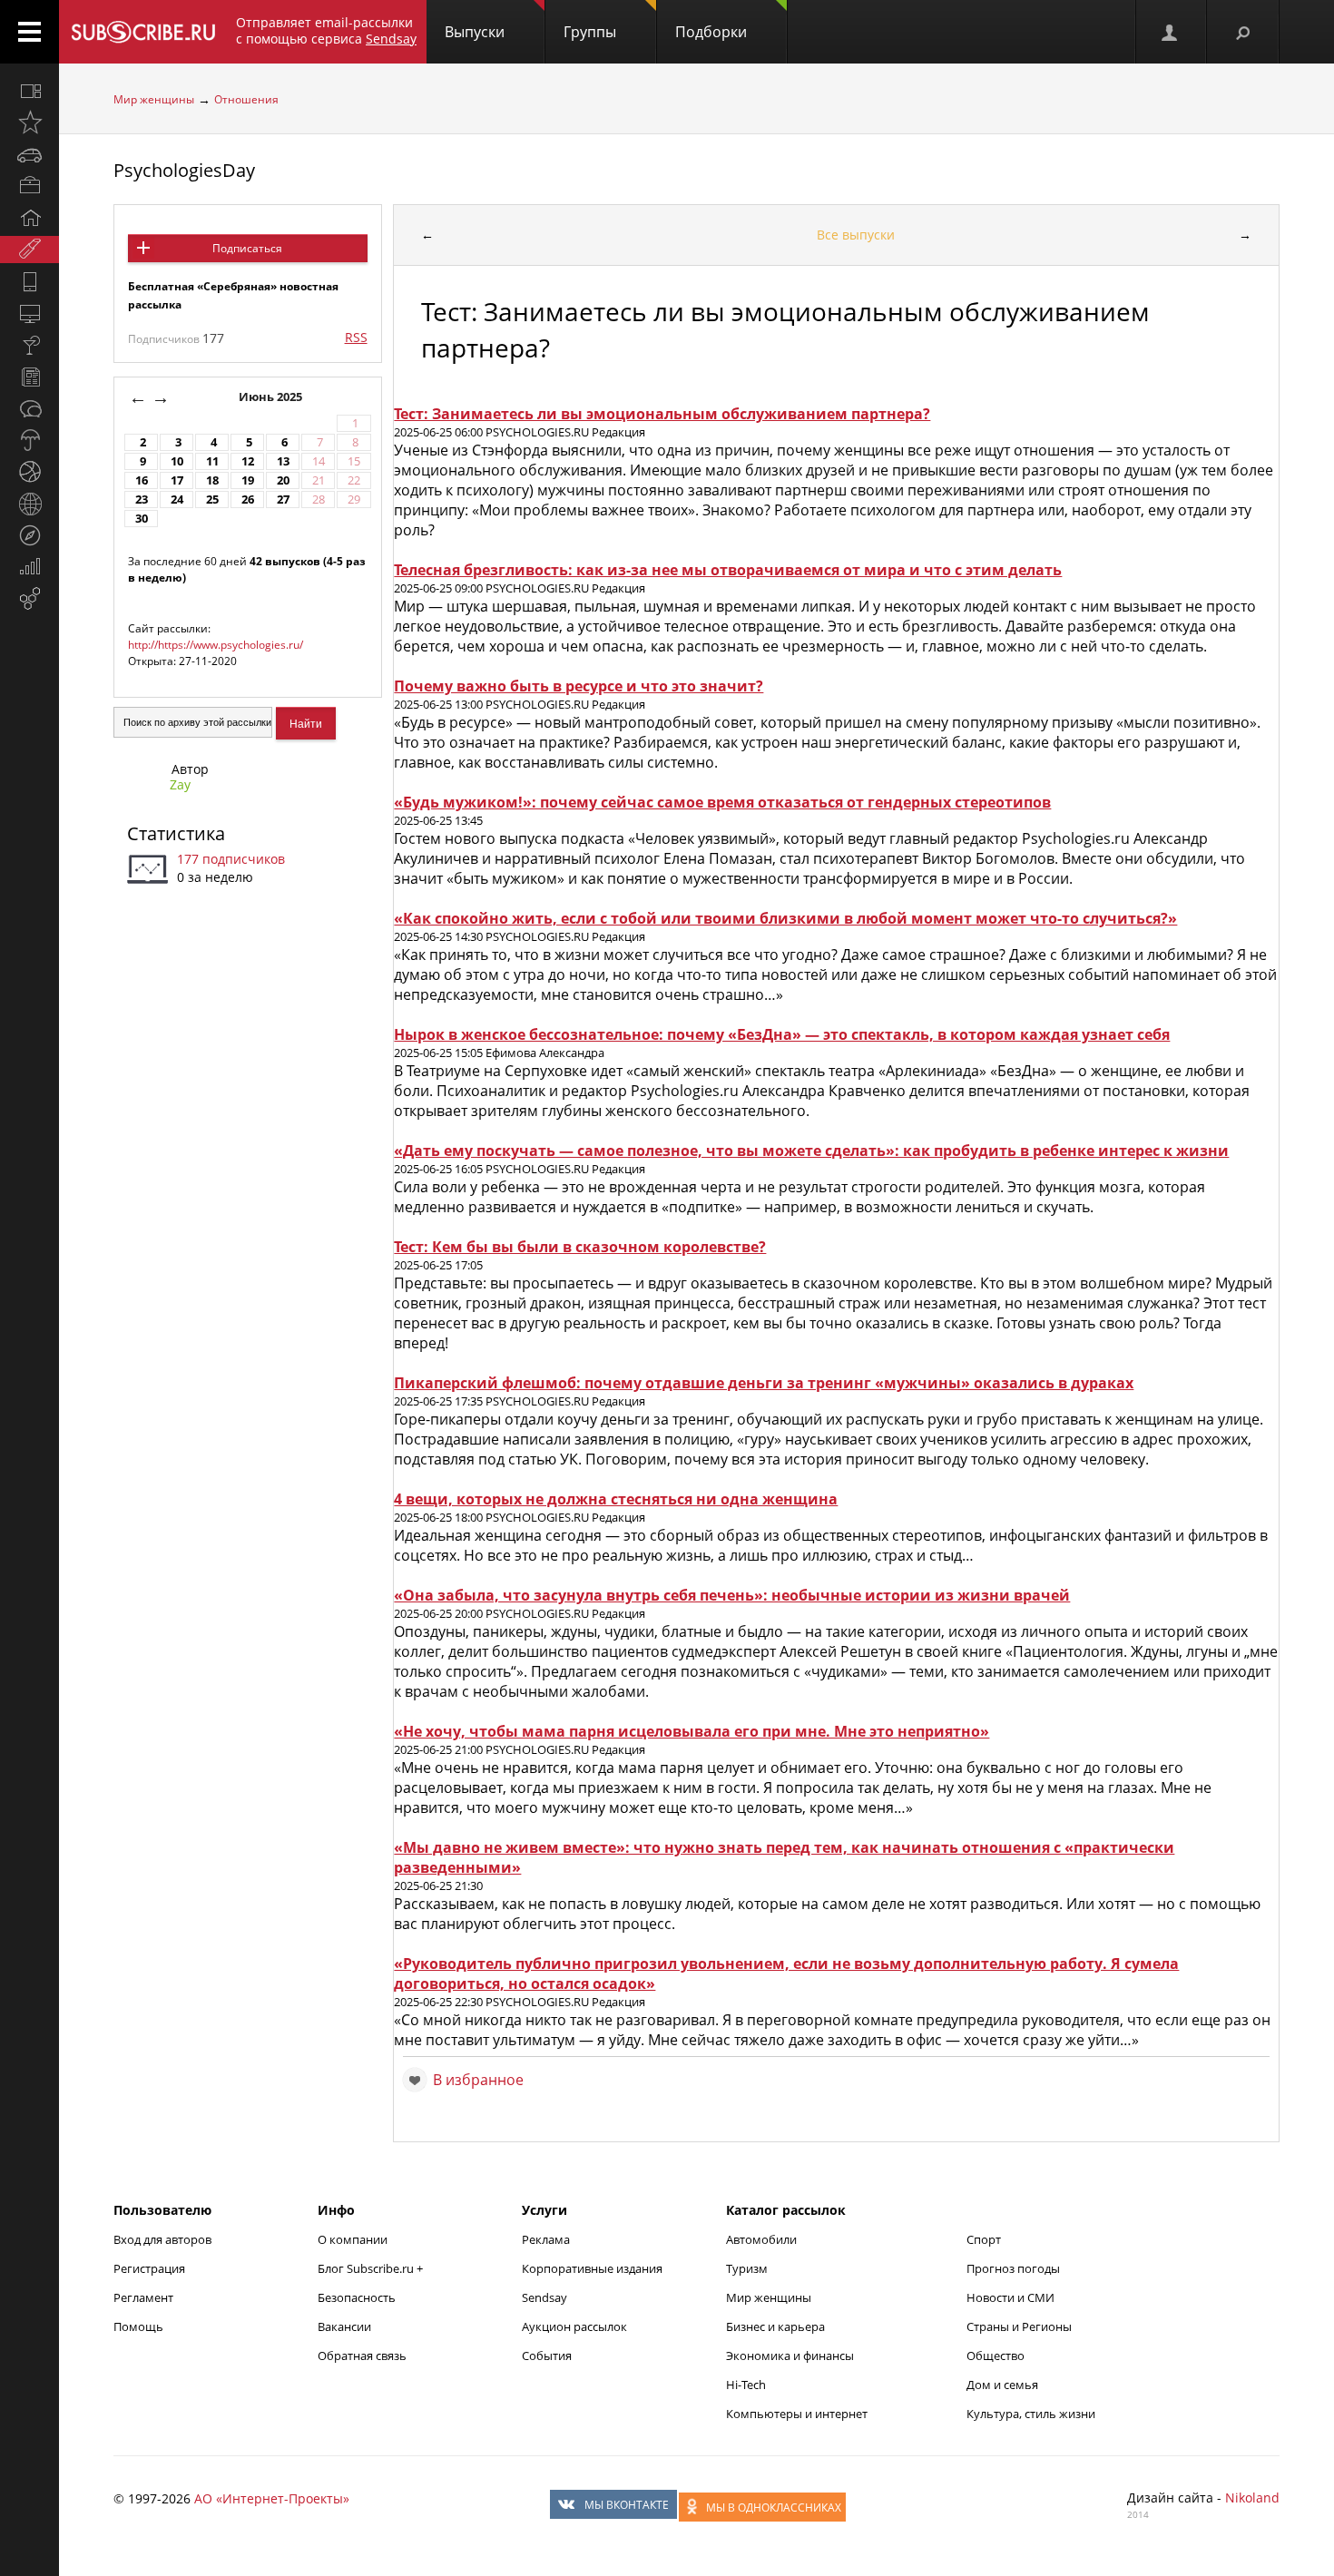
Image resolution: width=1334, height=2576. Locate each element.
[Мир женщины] (29, 250)
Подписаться (247, 248)
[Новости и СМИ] (29, 377)
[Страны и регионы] (29, 504)
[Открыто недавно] (29, 122)
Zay (180, 784)
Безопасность (357, 2297)
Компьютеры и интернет (797, 2414)
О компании (353, 2239)
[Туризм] (29, 535)
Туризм (747, 2268)
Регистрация (149, 2268)
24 (177, 500)
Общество (996, 2356)
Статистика (176, 833)
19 (248, 480)
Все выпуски (856, 235)
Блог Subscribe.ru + (372, 2268)
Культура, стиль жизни (1031, 2414)
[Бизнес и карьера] (29, 186)
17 (177, 480)
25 (212, 500)
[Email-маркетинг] (29, 599)
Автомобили (761, 2239)
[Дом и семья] (29, 218)
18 (212, 480)
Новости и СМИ (1010, 2297)
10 (177, 461)
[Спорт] (29, 472)
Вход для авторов (162, 2239)
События (547, 2356)
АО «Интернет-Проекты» (272, 2498)
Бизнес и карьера (775, 2326)
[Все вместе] (29, 91)
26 (248, 500)
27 (283, 500)
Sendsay (544, 2297)
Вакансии (344, 2326)
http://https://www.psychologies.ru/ (216, 645)
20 (283, 480)
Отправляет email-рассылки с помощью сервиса (326, 30)
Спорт (984, 2239)
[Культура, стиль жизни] (29, 345)
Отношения (246, 99)
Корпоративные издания (592, 2268)
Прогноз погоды (1013, 2268)
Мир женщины (154, 99)
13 (283, 461)
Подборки (711, 32)
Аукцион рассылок (574, 2326)
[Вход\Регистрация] (1171, 32)
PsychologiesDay (184, 170)
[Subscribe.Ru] (143, 32)
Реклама (546, 2239)
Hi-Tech (746, 2385)
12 (248, 461)
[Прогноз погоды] (29, 440)
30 (142, 519)
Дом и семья (1002, 2385)
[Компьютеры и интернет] (29, 313)
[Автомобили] (29, 154)
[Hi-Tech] (29, 281)
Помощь (138, 2326)
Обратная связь (362, 2356)
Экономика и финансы (790, 2356)
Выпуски (475, 32)
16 (142, 480)
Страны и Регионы (1019, 2326)
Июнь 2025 (272, 397)
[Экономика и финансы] (29, 567)
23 (142, 500)
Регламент (143, 2297)
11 (212, 461)
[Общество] (29, 408)
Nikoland (1252, 2498)
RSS (356, 337)
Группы (590, 32)
